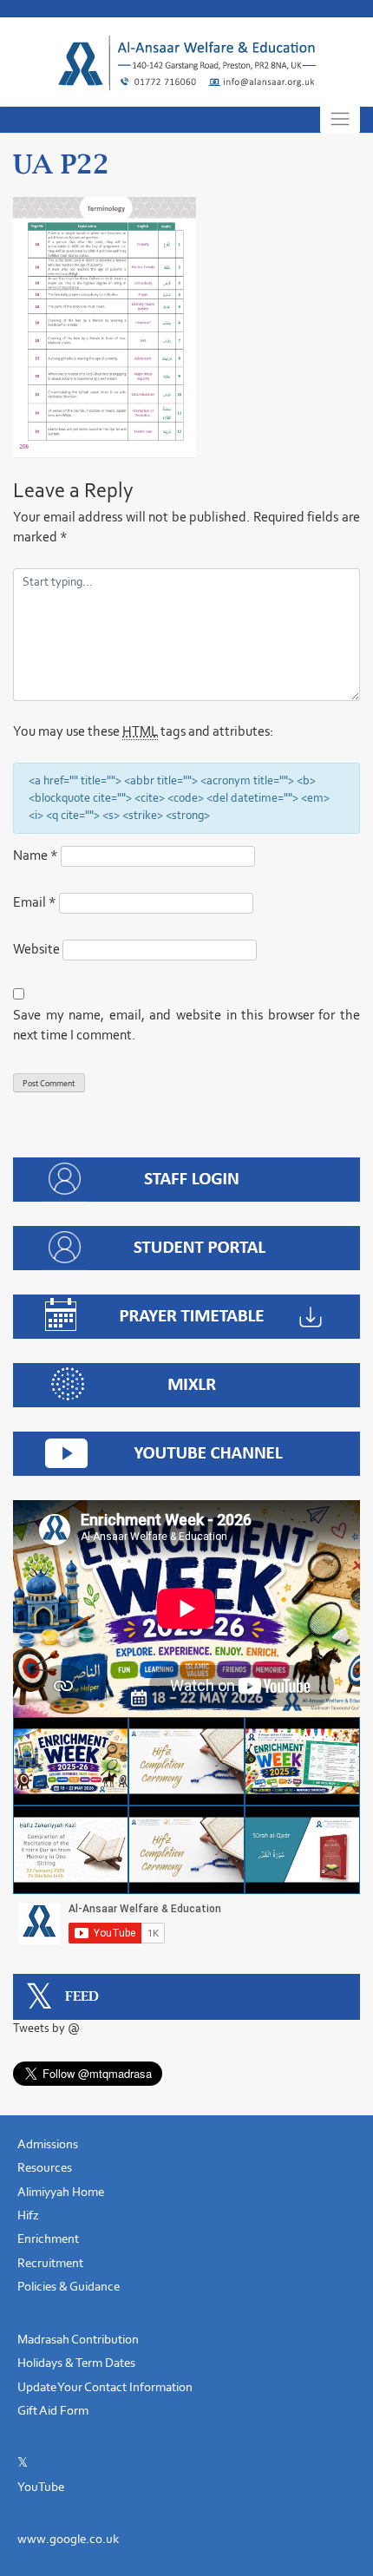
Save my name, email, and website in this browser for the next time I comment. (186, 1025)
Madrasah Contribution (78, 2339)
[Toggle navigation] (340, 119)
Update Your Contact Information (105, 2387)
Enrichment (48, 2238)
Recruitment (50, 2263)
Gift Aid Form (53, 2410)
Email (35, 902)
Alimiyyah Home (61, 2192)
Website (36, 949)
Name (36, 855)
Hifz (28, 2215)
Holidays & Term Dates (76, 2363)
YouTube (41, 2487)
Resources (45, 2167)
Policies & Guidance (69, 2286)
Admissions (48, 2144)
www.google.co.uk (68, 2539)
